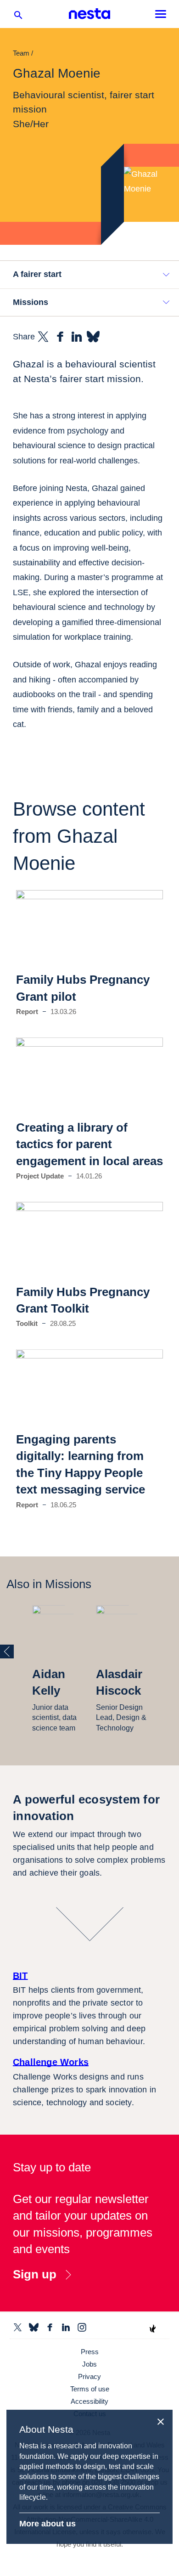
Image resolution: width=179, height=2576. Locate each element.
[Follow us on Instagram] (82, 2327)
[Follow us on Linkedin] (66, 2327)
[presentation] (7, 1652)
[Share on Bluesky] (93, 337)
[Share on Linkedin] (77, 337)
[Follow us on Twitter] (18, 2327)
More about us (48, 2524)
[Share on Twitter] (43, 337)
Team (21, 53)
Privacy (89, 2376)
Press (90, 2352)
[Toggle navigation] (161, 14)
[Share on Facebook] (60, 337)
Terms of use (90, 2389)
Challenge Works (51, 2062)
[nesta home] (89, 14)
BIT (20, 1976)
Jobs (89, 2364)
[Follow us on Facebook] (50, 2327)
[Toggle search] (18, 17)
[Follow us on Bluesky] (34, 2327)
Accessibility (89, 2401)
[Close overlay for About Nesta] (164, 2420)
